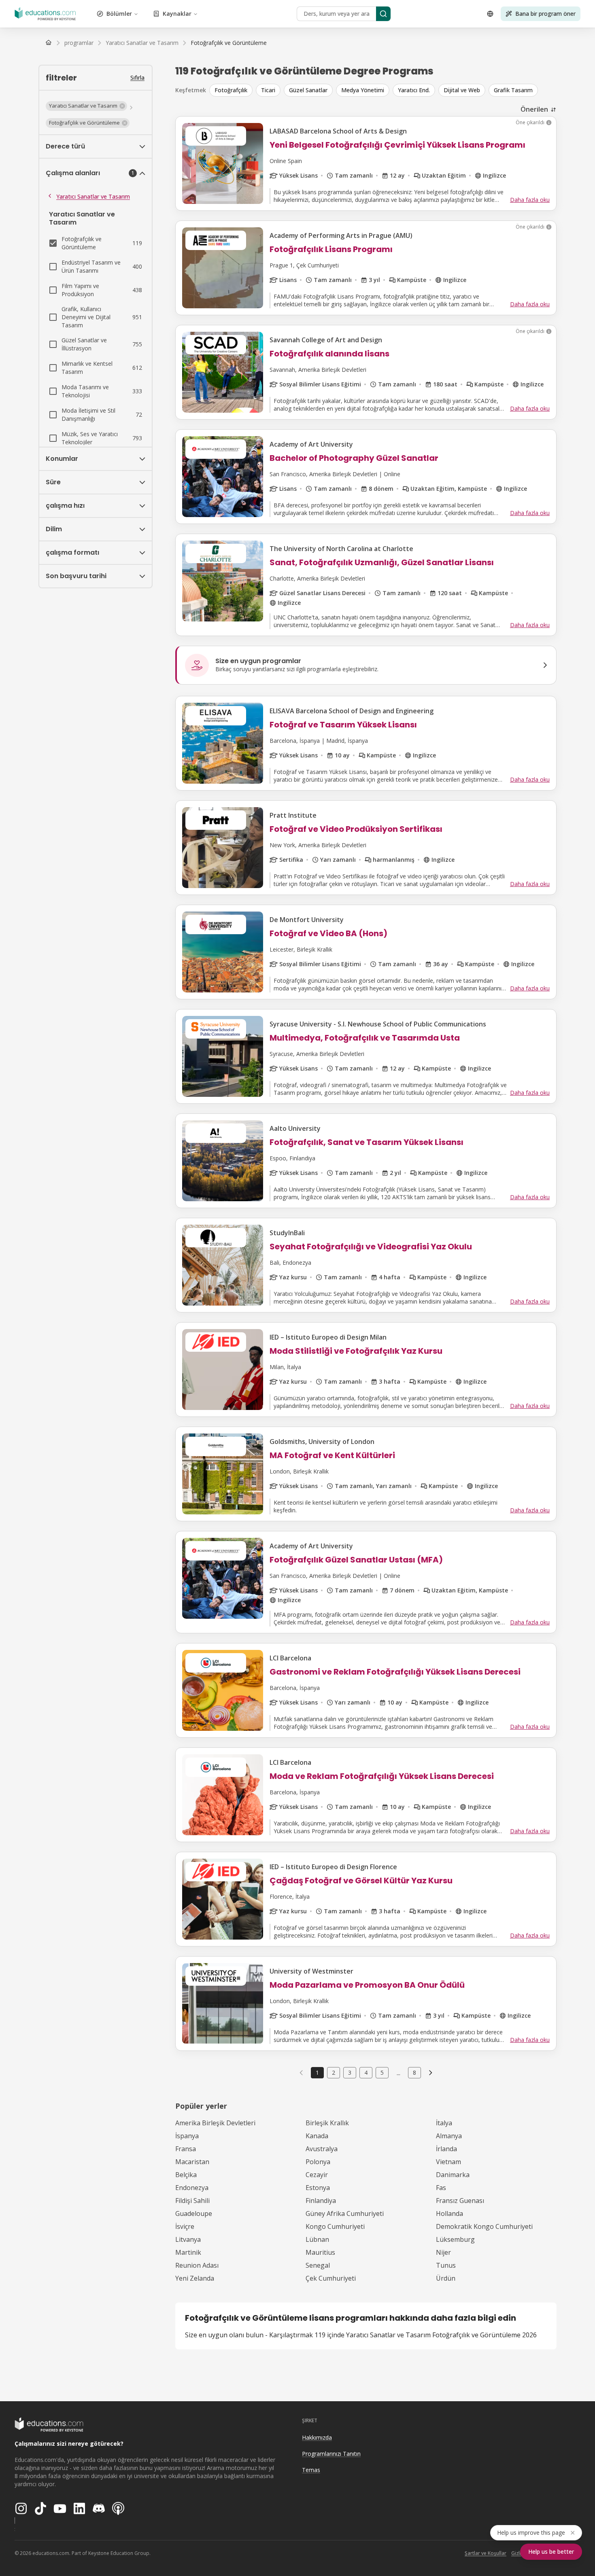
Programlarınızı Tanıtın (331, 2454)
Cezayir (317, 2175)
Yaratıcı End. (414, 90)
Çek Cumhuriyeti (331, 2278)
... (398, 2073)
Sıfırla (137, 77)
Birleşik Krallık (327, 2123)
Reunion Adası (197, 2265)
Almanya (449, 2136)
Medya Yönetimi (363, 90)
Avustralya (322, 2149)
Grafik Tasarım (513, 90)
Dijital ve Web (462, 90)
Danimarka (453, 2175)
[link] (229, 43)
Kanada (317, 2136)
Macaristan (192, 2162)
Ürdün (446, 2278)
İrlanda (446, 2149)
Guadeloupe (194, 2213)
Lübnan (317, 2239)
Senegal (318, 2265)
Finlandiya (321, 2201)
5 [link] (382, 2072)
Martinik (188, 2252)
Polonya (318, 2162)
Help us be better (551, 2552)
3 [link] (350, 2072)
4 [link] (366, 2072)
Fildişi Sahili (192, 2201)
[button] (86, 106)
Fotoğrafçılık (231, 90)
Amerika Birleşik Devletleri (215, 2123)
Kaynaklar (177, 14)
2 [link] (334, 2072)
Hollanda (449, 2213)
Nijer (443, 2252)
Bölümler (119, 14)
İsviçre (185, 2226)
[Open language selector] (490, 14)
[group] (383, 90)
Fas (441, 2188)
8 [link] (414, 2072)
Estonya (318, 2188)
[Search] (383, 14)
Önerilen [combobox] (534, 109)
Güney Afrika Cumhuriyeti (345, 2213)
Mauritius (320, 2252)
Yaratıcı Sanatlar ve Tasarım (93, 196)
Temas (311, 2470)
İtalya (444, 2123)
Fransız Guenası (460, 2201)
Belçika (186, 2175)
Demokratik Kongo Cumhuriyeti (484, 2226)
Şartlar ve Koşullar (486, 2553)
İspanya (187, 2136)
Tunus (446, 2265)
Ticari (268, 90)
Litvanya (188, 2239)
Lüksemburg (455, 2239)
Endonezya (192, 2188)
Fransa (186, 2149)
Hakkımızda (317, 2437)
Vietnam (448, 2162)
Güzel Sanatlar (308, 90)
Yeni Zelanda (195, 2278)
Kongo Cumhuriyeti (335, 2226)
